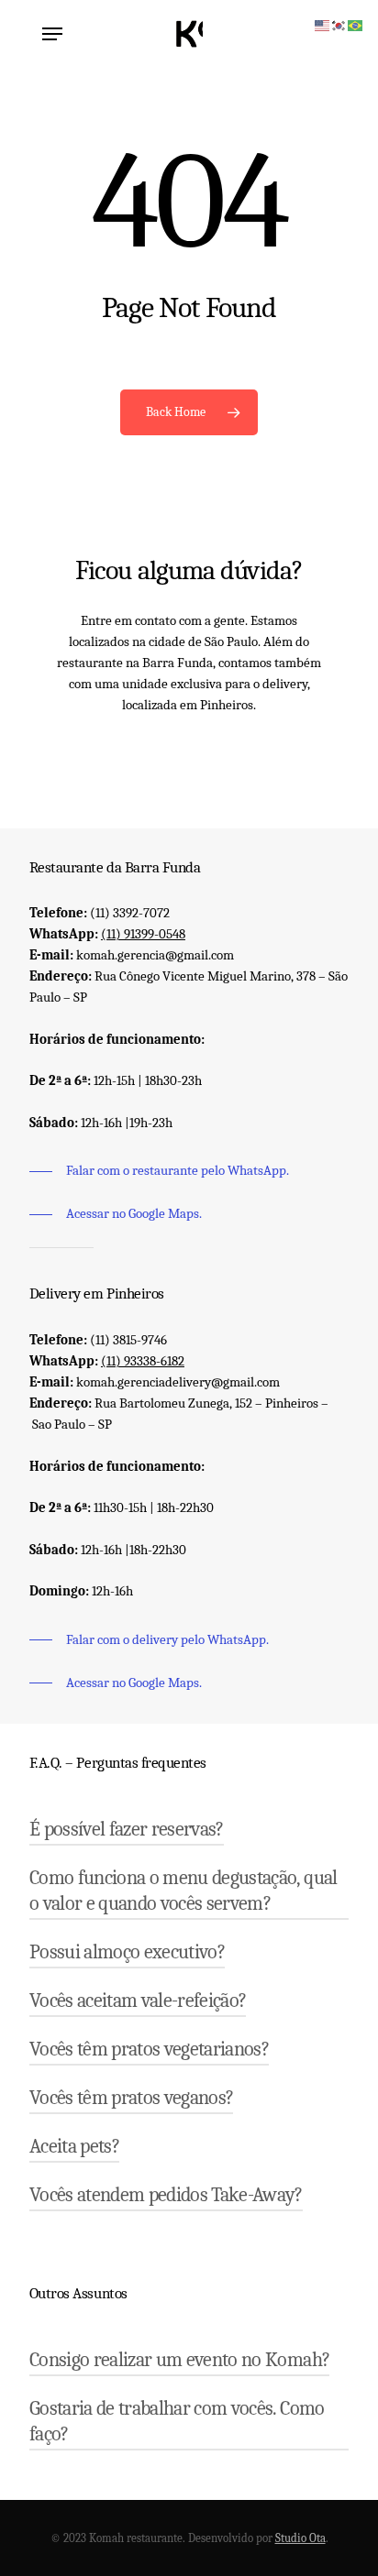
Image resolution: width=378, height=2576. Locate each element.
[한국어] (339, 24)
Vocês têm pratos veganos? (132, 2098)
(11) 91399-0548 (143, 934)
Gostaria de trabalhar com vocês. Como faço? (177, 2421)
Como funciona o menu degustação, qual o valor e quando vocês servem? (183, 1891)
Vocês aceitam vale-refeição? (138, 2001)
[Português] (356, 24)
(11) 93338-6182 (143, 1361)
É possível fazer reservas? (127, 1829)
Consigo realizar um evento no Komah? (179, 2360)
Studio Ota (300, 2538)
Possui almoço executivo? (127, 1952)
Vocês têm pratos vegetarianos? (149, 2049)
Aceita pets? (74, 2146)
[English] (323, 24)
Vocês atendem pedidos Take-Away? (166, 2195)
